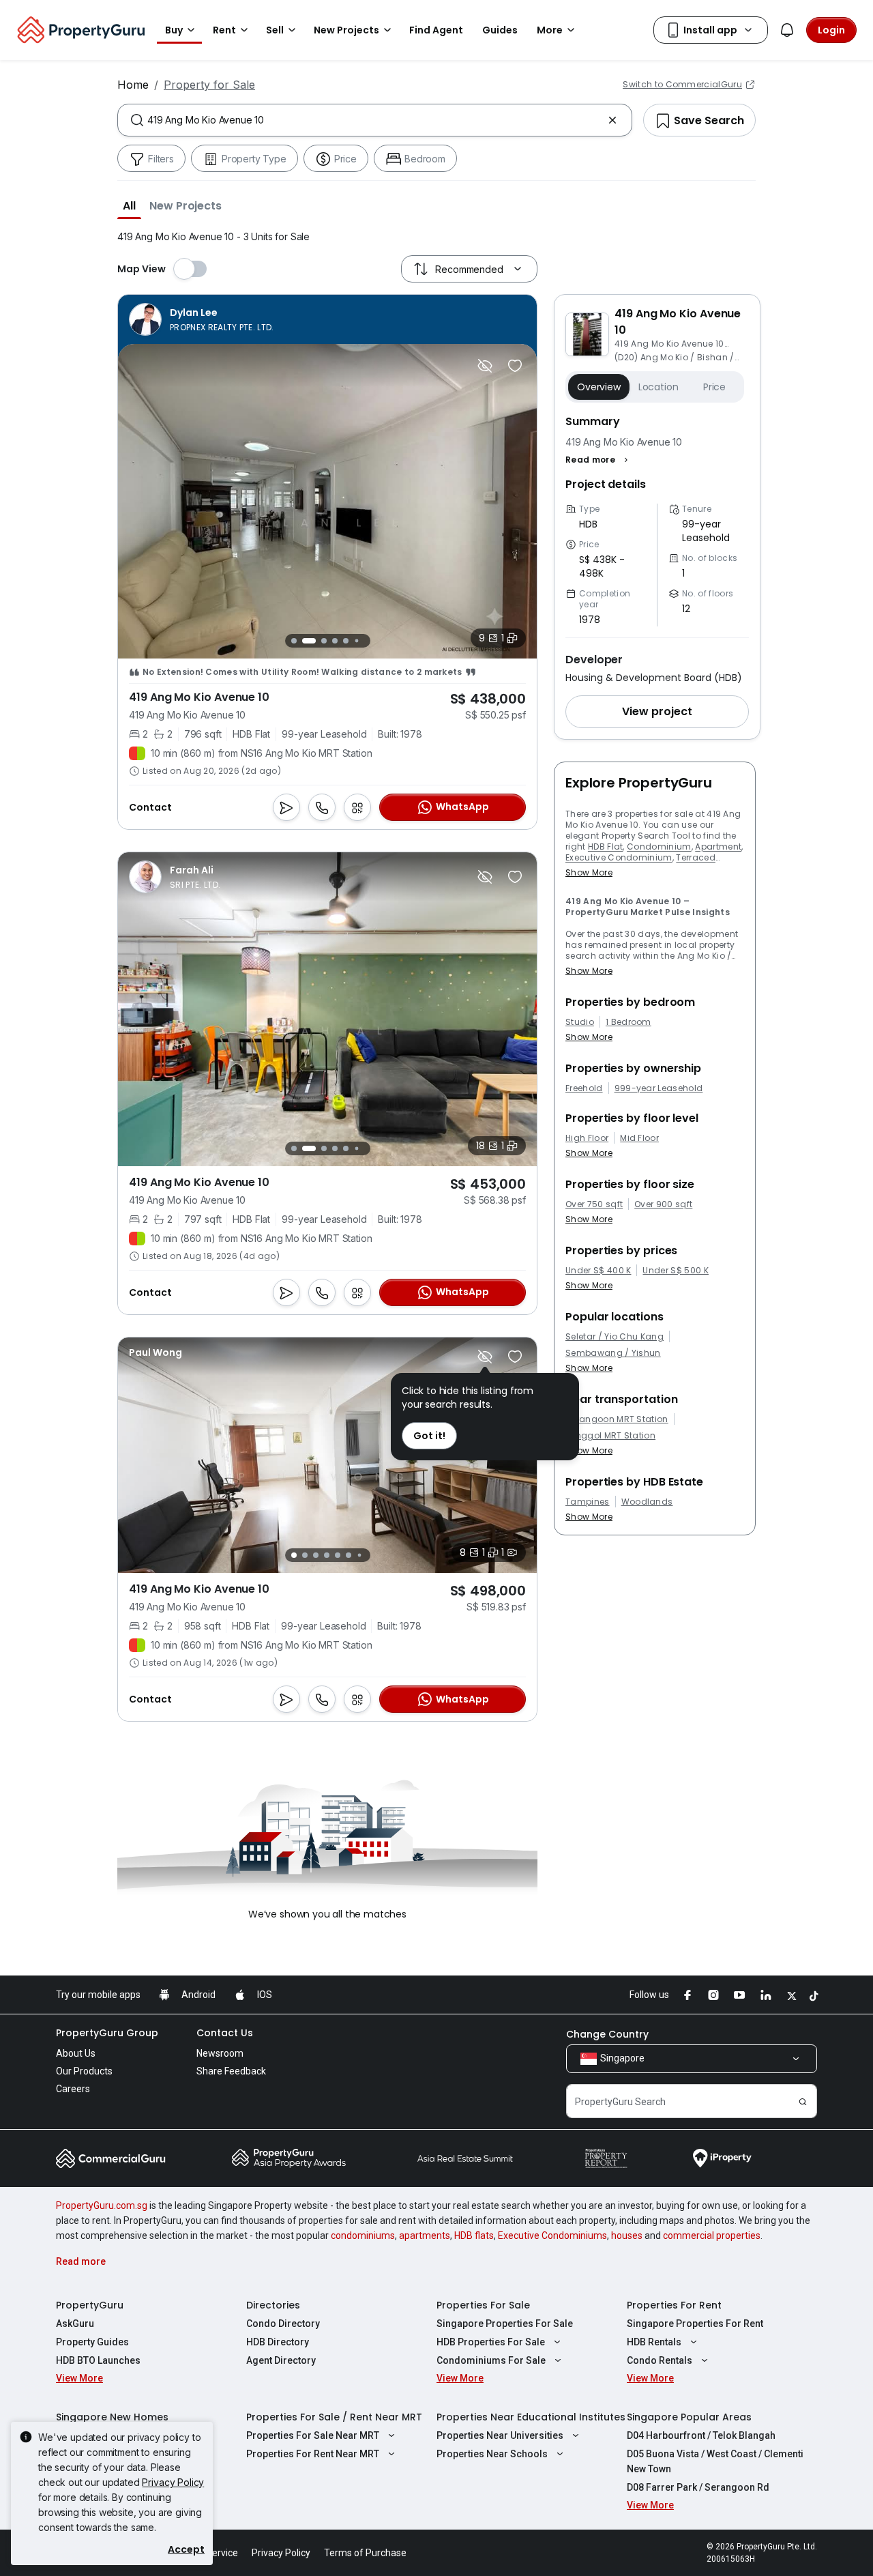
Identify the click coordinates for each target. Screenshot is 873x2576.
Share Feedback (231, 2071)
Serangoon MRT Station (617, 1419)
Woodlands (647, 1502)
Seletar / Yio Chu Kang (615, 1337)
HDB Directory (278, 2342)
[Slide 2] (305, 641)
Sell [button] (275, 30)
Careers (73, 2089)
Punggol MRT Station (610, 1436)
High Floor (587, 1138)
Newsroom (220, 2053)
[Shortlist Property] (515, 366)
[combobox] (375, 120)
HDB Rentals (654, 2342)
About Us (76, 2053)
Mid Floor (639, 1138)
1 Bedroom (628, 1022)
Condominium (659, 846)
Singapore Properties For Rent (695, 2324)
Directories (273, 2305)
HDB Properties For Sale (491, 2342)
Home (133, 85)
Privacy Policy (173, 2482)
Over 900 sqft (663, 1204)
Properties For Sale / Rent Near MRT (334, 2417)
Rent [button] (224, 30)
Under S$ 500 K (675, 1271)
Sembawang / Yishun (613, 1353)
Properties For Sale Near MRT (313, 2435)
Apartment (718, 846)
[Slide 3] (320, 641)
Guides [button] (500, 30)
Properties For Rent (674, 2305)
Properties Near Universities (500, 2435)
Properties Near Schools (492, 2454)
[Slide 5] (346, 641)
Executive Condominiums (552, 2235)
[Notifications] (787, 30)
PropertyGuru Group (107, 2033)
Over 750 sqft (594, 1204)
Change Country (607, 2034)
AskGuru (75, 2324)
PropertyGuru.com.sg (102, 2205)
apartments (425, 2235)
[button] (129, 205)
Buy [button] (174, 30)
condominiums (363, 2235)
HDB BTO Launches (98, 2360)
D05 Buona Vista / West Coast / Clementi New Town (715, 2461)
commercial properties (712, 2235)
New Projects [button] (346, 30)
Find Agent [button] (436, 30)
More (550, 30)
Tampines (588, 1502)
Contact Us (225, 2033)
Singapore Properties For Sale (505, 2324)
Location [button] (659, 387)
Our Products (84, 2071)
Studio (580, 1022)
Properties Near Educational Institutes (531, 2417)
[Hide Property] (485, 366)
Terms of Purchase (365, 2553)
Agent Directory (281, 2360)
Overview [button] (599, 387)
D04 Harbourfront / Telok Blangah (701, 2435)
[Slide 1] (294, 640)
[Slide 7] (367, 640)
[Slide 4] (335, 641)
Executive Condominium (619, 857)
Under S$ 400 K (598, 1271)
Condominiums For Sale (491, 2360)
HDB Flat (606, 846)
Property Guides (92, 2342)
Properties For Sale (483, 2305)
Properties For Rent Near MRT (313, 2454)
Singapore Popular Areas (689, 2417)
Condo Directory (283, 2324)
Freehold (584, 1088)
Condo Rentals (660, 2360)
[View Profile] (202, 319)
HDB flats (474, 2235)
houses (627, 2235)
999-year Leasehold (659, 1088)
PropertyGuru (90, 2305)
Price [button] (714, 387)
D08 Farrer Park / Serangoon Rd (698, 2487)
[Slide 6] (356, 640)
